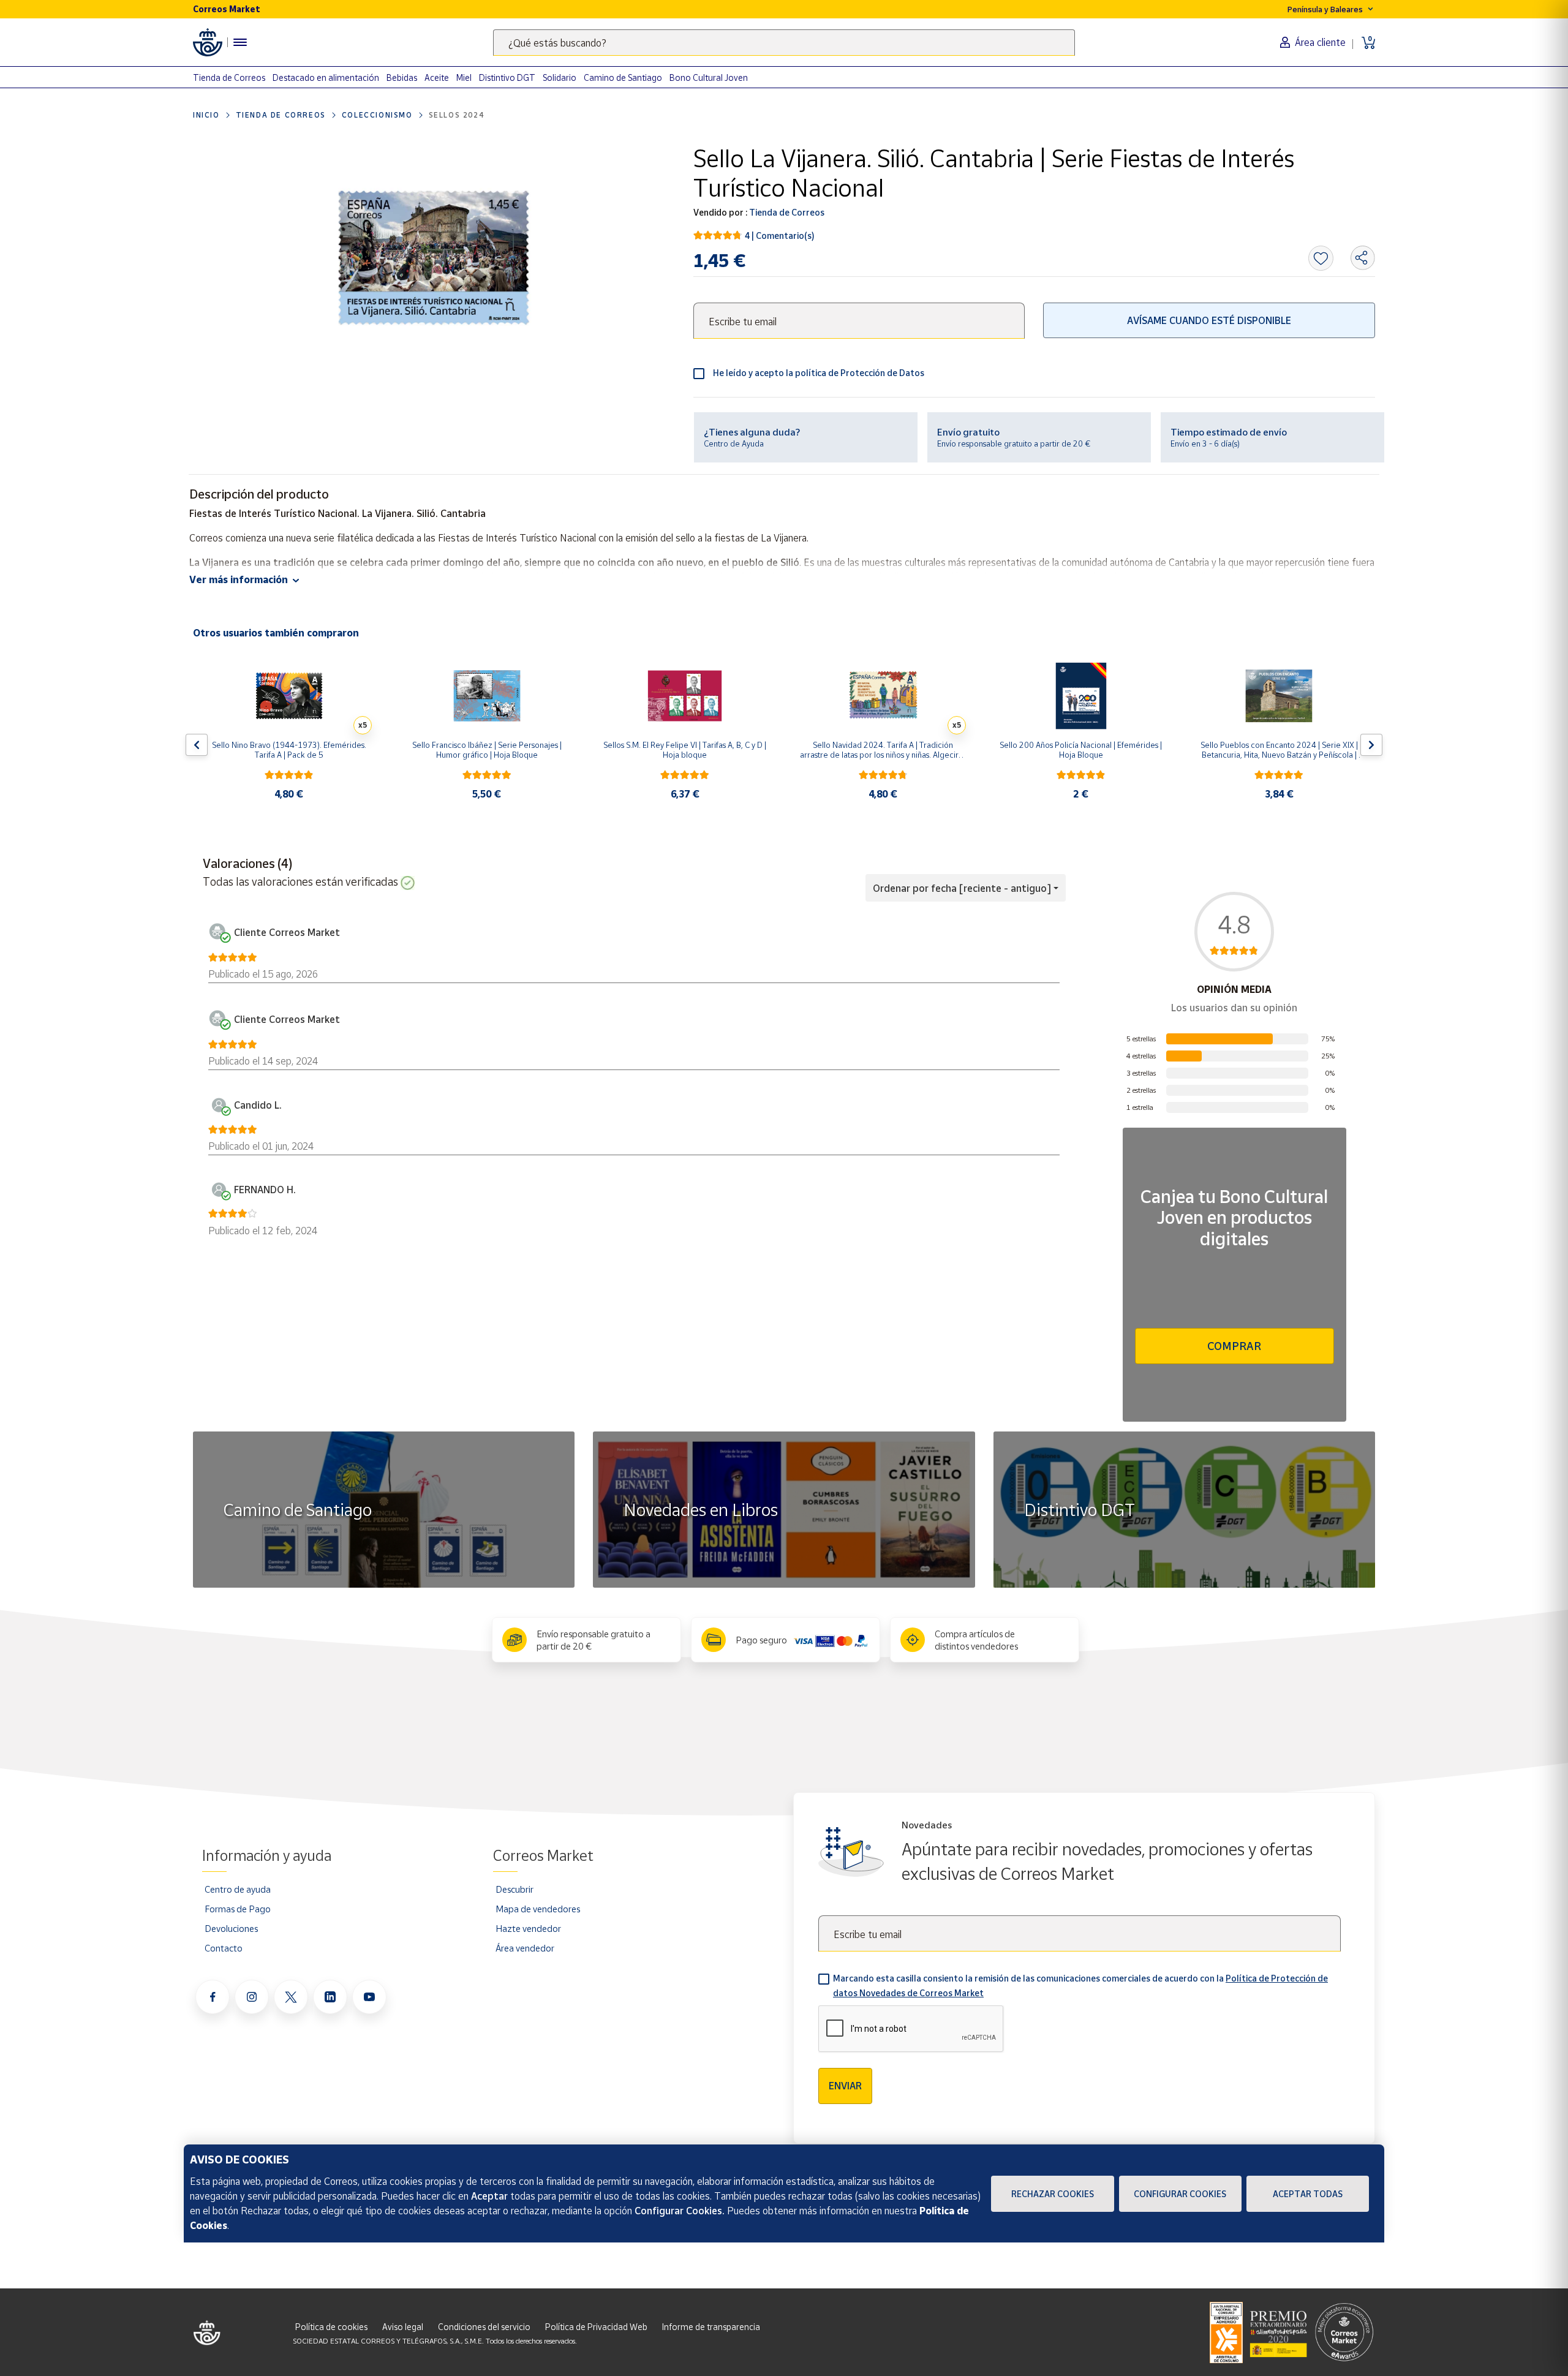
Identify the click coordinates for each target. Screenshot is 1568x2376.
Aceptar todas (1308, 2194)
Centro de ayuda (238, 1889)
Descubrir (514, 1889)
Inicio (206, 115)
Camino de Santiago (623, 77)
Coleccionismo (377, 115)
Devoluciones (231, 1928)
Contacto (224, 1948)
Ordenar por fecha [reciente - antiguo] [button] (962, 888)
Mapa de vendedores (538, 1909)
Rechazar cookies (1053, 2194)
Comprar (1234, 1346)
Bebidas (402, 77)
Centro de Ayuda (734, 443)
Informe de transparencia (711, 2327)
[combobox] (784, 43)
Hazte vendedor (528, 1928)
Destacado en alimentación (326, 77)
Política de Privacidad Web (596, 2327)
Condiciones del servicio (484, 2327)
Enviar (845, 2086)
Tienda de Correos (229, 77)
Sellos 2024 (457, 115)
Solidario (560, 77)
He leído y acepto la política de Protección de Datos (819, 373)
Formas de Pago (238, 1909)
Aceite (437, 77)
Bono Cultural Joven (709, 77)
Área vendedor (525, 1948)
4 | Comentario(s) (780, 236)
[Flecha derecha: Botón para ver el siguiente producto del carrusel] (1371, 745)
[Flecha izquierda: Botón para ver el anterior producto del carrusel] (197, 745)
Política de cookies (331, 2327)
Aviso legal (403, 2327)
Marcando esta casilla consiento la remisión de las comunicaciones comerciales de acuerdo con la (1080, 1986)
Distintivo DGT (507, 77)
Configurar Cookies (1180, 2194)
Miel (464, 77)
